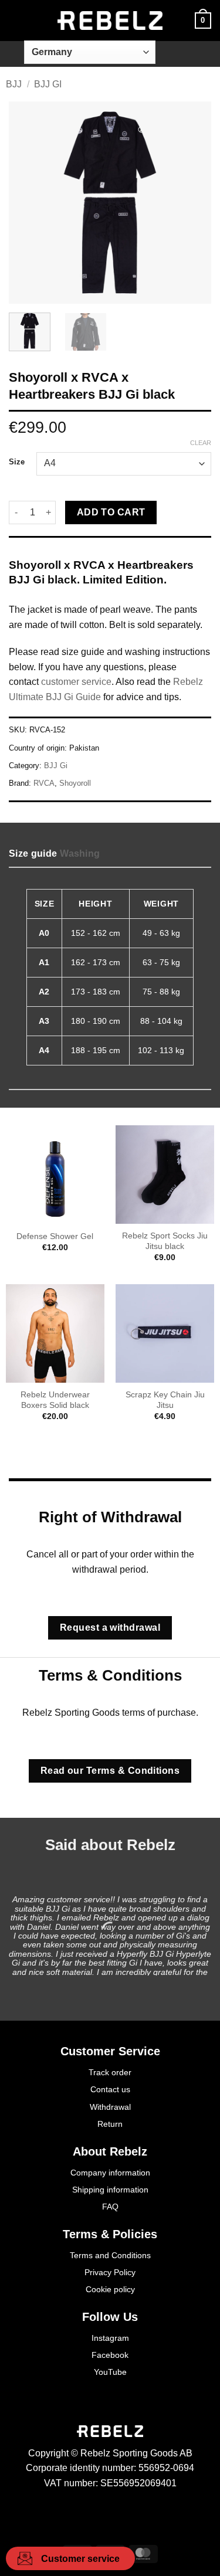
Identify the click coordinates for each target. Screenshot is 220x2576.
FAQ (110, 2207)
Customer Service (110, 2051)
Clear (201, 443)
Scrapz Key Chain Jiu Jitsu (165, 1400)
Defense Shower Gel (55, 1236)
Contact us (110, 2089)
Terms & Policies (110, 2234)
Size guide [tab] (33, 853)
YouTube (110, 2372)
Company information (110, 2173)
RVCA (44, 783)
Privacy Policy (110, 2272)
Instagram (110, 2338)
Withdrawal (110, 2107)
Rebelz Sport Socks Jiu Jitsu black (165, 1241)
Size (17, 462)
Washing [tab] (80, 853)
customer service (76, 682)
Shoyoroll (75, 783)
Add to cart (111, 512)
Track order (110, 2072)
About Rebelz (110, 2151)
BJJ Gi (48, 84)
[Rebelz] (110, 21)
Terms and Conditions (110, 2255)
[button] (16, 20)
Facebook (110, 2355)
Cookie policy (110, 2289)
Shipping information (110, 2190)
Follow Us (110, 2317)
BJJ (14, 84)
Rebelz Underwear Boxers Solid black (55, 1400)
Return (110, 2124)
